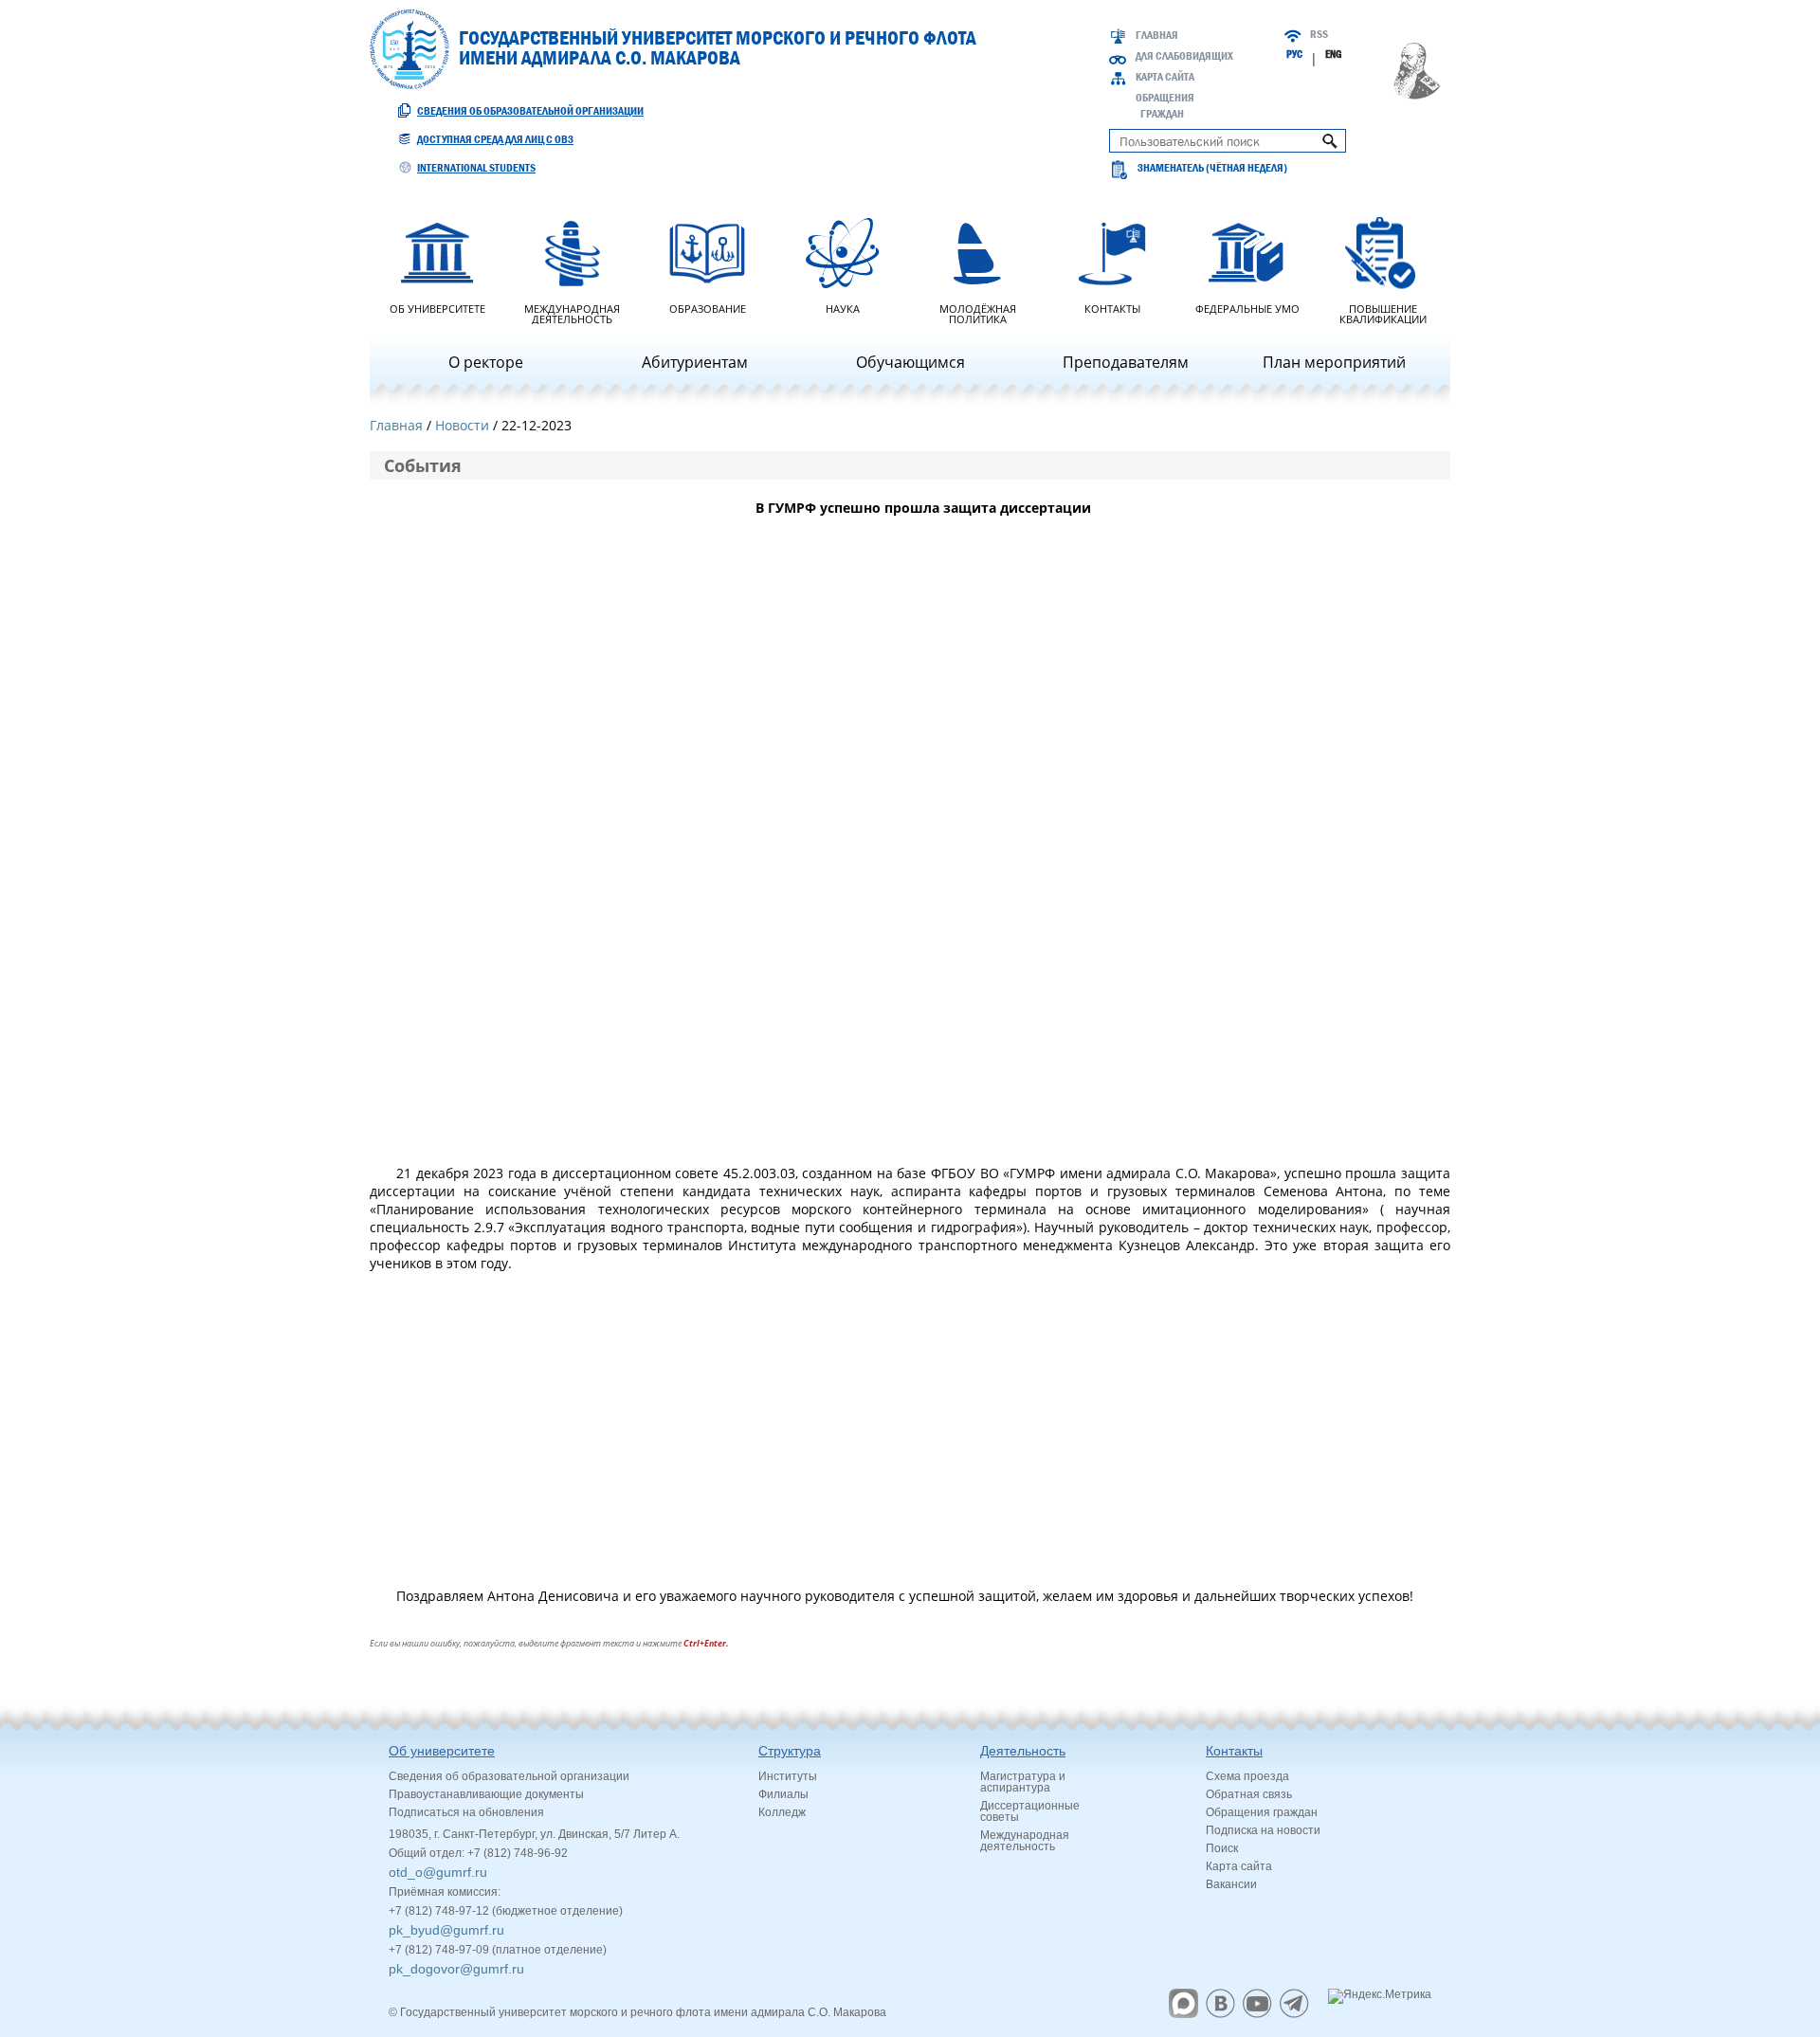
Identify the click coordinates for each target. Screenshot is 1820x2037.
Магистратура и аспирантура (1023, 1782)
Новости (462, 425)
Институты (788, 1776)
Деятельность (1023, 1751)
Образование (708, 308)
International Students (476, 168)
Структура (790, 1751)
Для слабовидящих (1184, 56)
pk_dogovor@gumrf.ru (456, 1969)
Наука (843, 308)
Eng (1333, 54)
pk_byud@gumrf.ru (446, 1930)
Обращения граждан (1262, 1812)
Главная (1157, 35)
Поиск (1222, 1848)
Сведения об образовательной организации (530, 111)
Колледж (782, 1812)
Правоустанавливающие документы (486, 1794)
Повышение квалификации (1383, 313)
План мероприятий (1334, 362)
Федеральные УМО (1247, 308)
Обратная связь (1249, 1794)
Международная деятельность (572, 313)
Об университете (437, 308)
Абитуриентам (695, 362)
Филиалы (783, 1794)
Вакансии (1231, 1884)
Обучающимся (910, 362)
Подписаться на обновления (466, 1812)
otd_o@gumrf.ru (438, 1872)
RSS (1319, 34)
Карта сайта (1165, 77)
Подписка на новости (1263, 1830)
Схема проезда (1247, 1776)
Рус (1294, 54)
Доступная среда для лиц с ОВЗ (495, 139)
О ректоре (486, 362)
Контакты (1112, 308)
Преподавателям (1126, 362)
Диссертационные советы (1030, 1811)
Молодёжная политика (978, 313)
